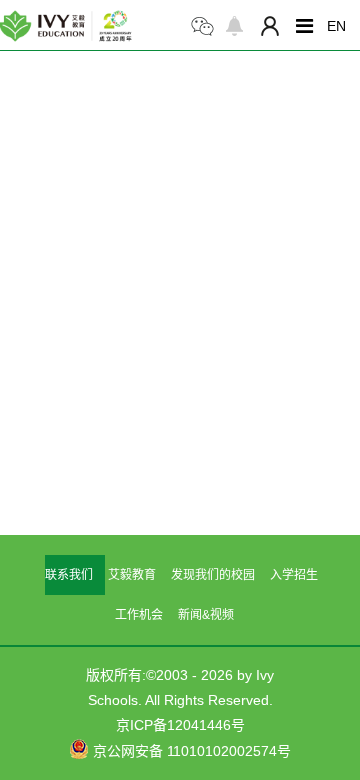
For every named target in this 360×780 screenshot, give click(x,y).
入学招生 (294, 575)
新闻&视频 (206, 615)
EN (336, 26)
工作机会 (139, 615)
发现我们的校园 (213, 575)
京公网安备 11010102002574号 (190, 751)
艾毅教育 (132, 575)
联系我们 (69, 575)
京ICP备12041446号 (180, 725)
